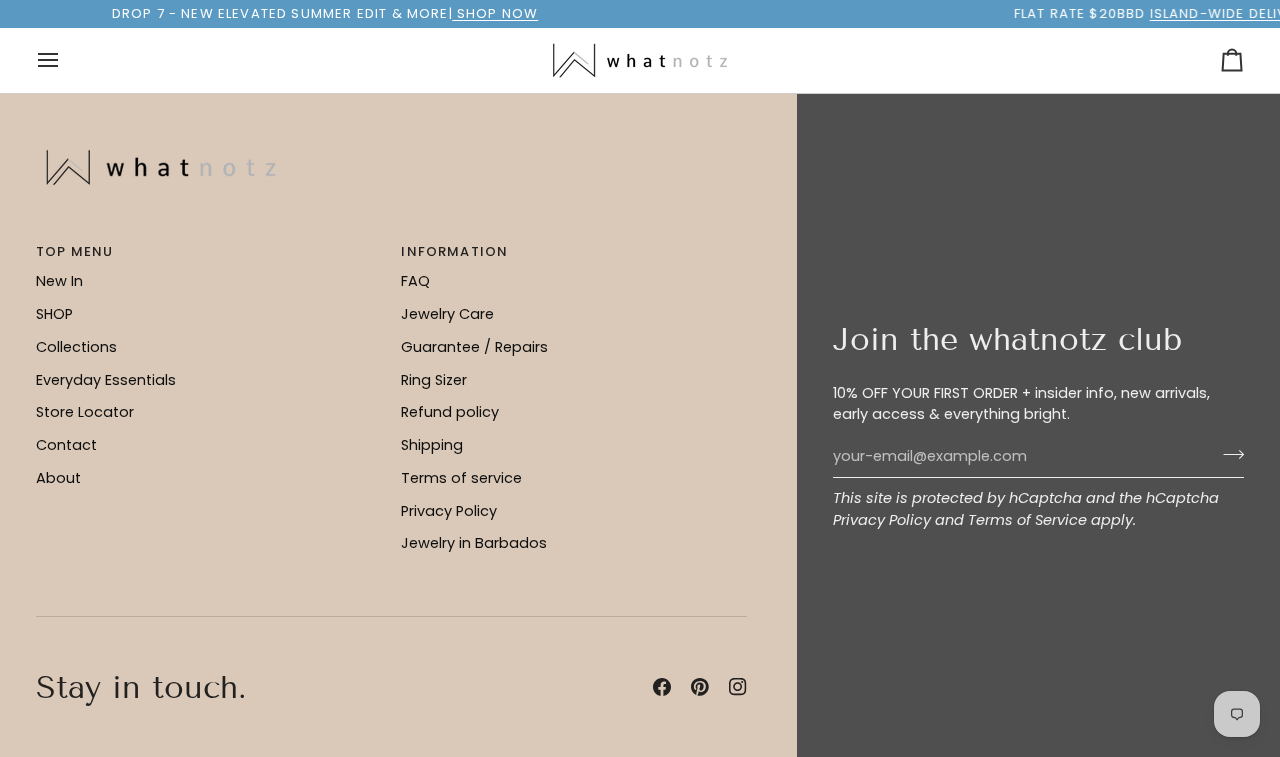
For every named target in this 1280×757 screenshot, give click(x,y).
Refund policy (450, 412)
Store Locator (85, 412)
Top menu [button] (74, 251)
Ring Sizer (434, 380)
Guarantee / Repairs (474, 347)
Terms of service (461, 478)
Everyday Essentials (106, 380)
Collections (76, 347)
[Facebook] (662, 687)
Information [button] (454, 251)
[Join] (1227, 454)
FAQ (415, 281)
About (58, 478)
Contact (66, 445)
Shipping (432, 445)
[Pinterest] (700, 687)
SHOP (54, 314)
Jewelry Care (447, 314)
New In (59, 281)
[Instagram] (738, 687)
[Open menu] (66, 60)
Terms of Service (1027, 520)
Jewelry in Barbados (474, 543)
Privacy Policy (882, 520)
